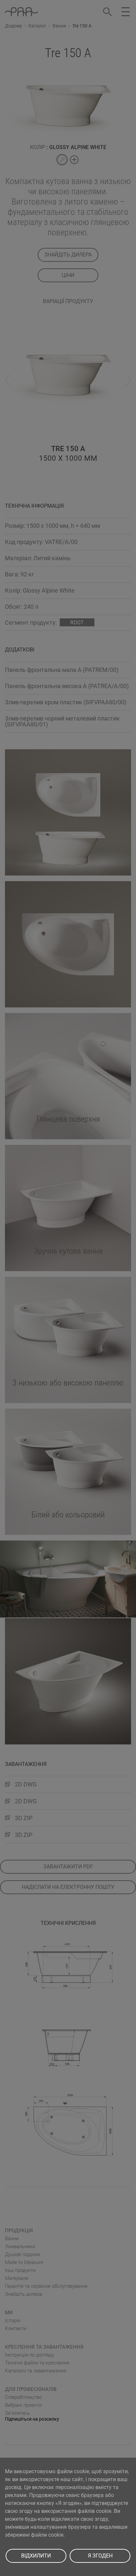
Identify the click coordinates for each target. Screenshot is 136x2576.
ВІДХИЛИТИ (36, 2556)
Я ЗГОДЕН (100, 2556)
